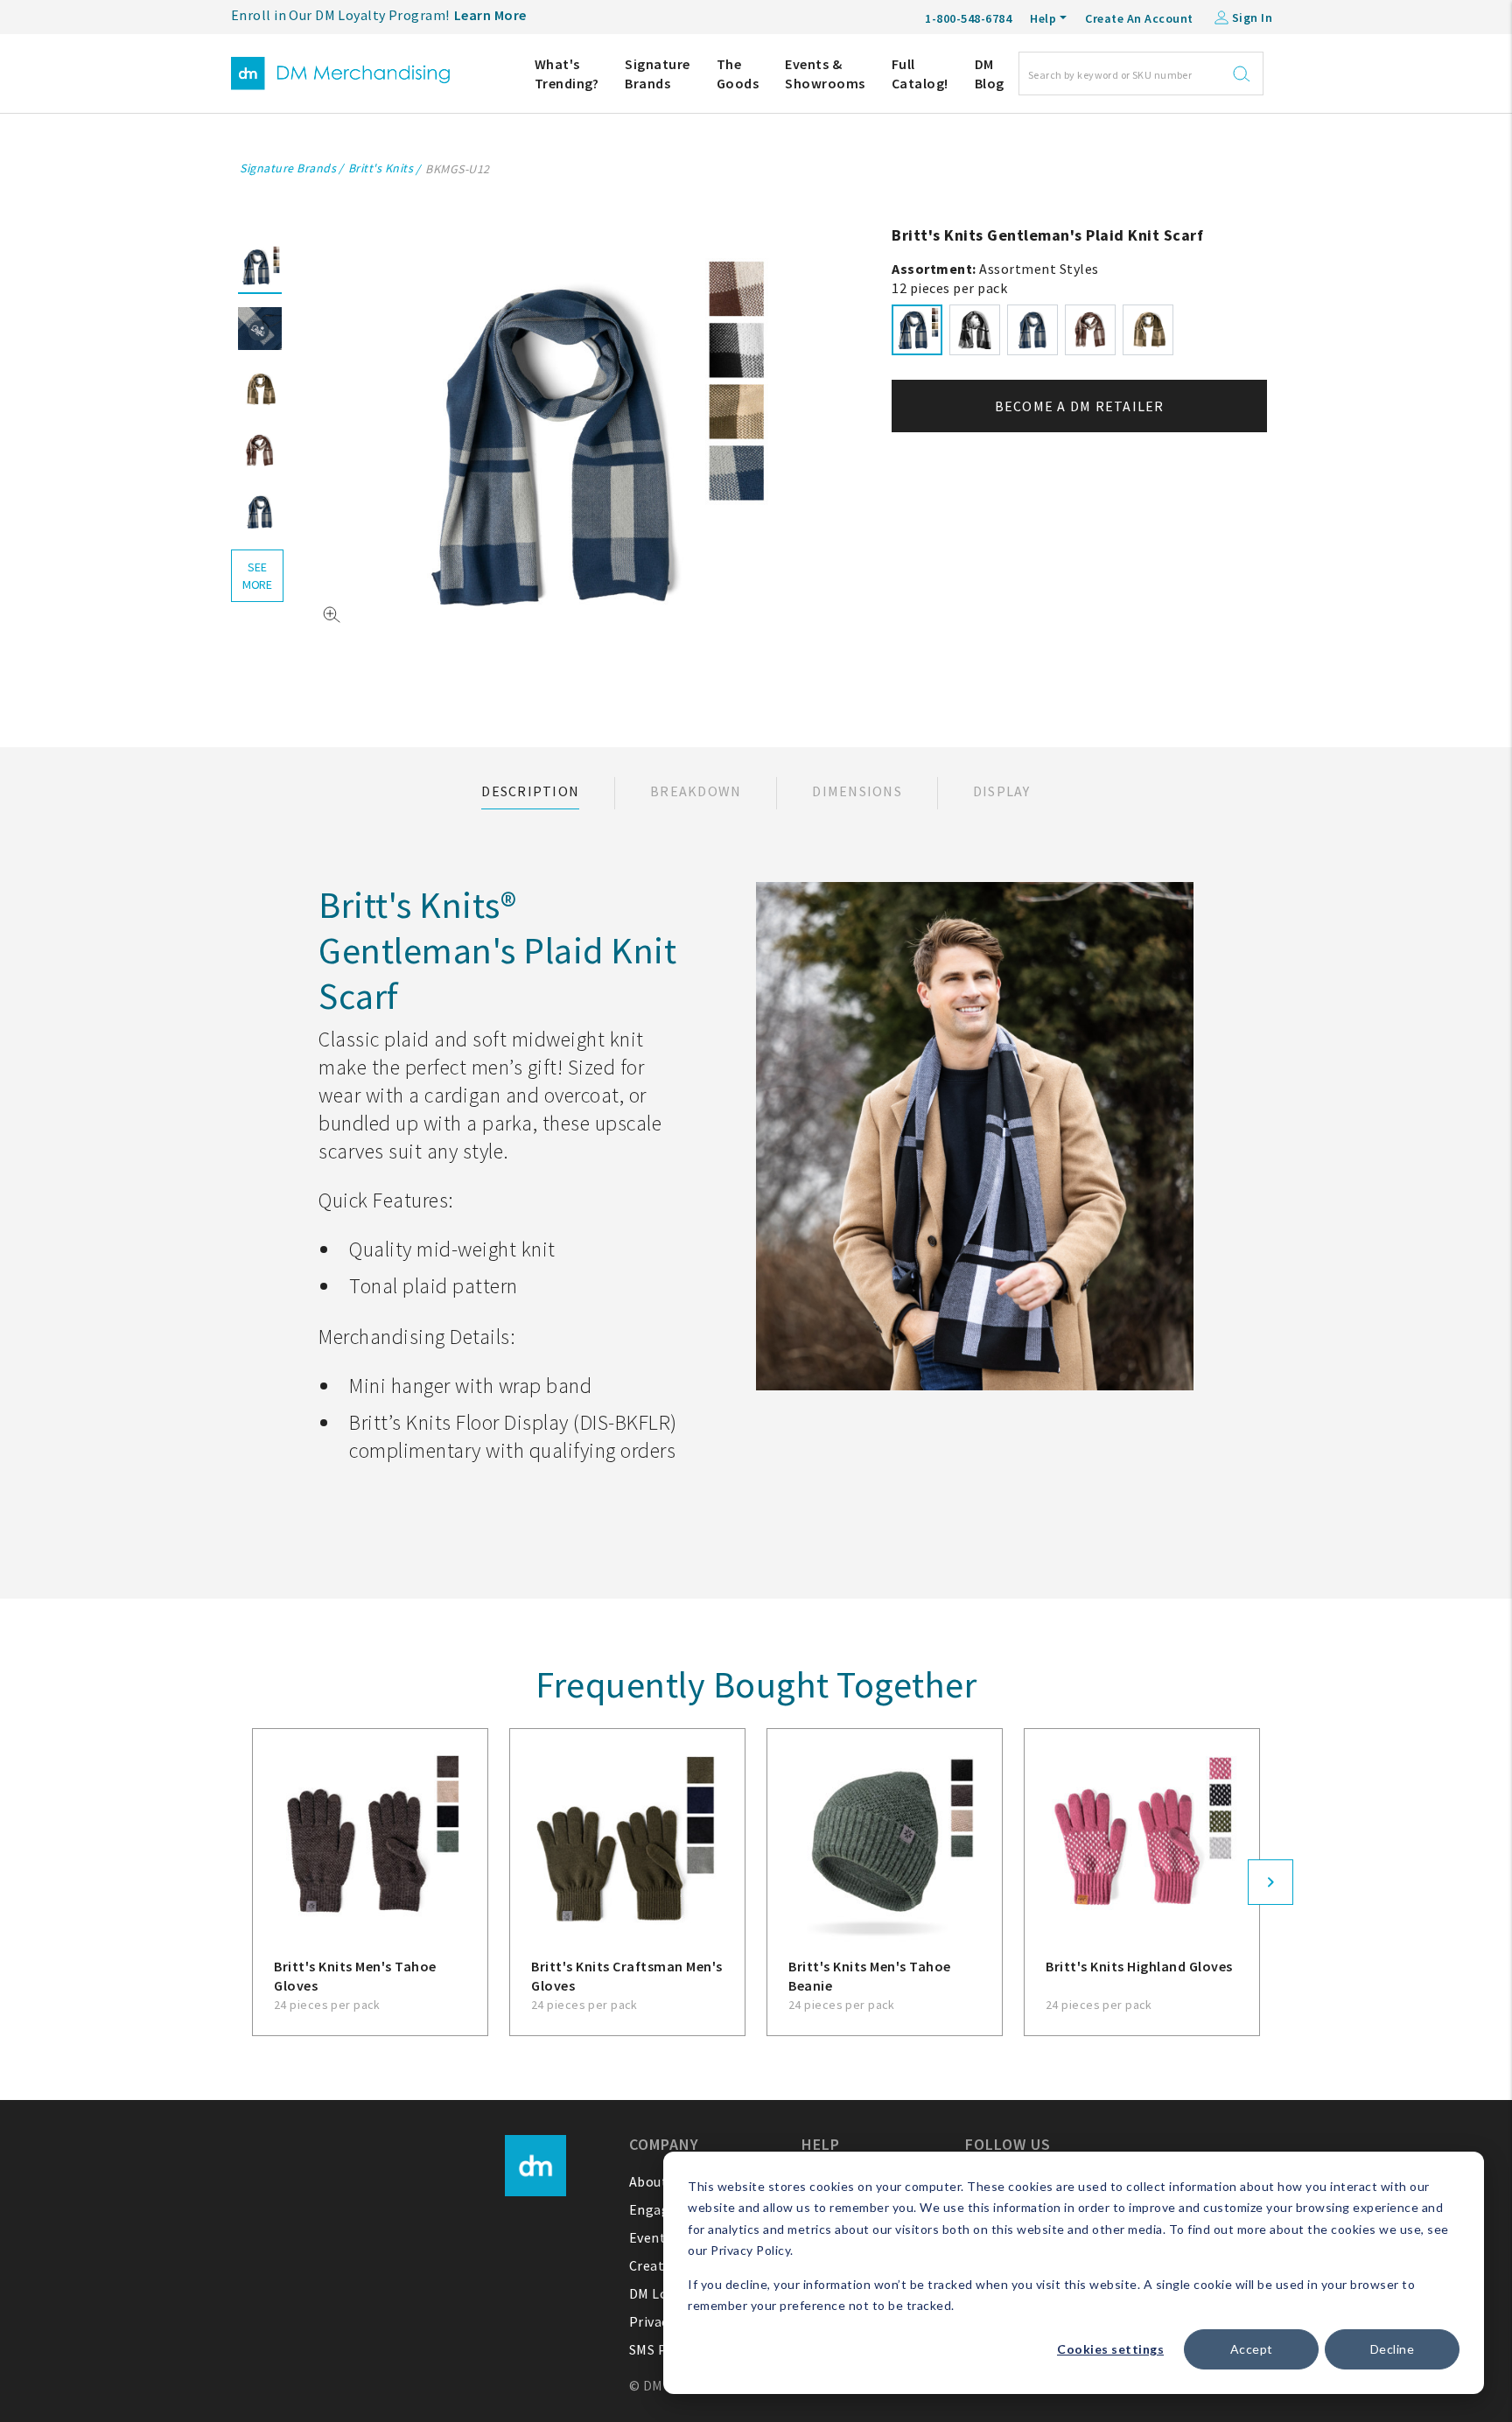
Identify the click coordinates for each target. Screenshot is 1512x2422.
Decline (1393, 2349)
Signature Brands (658, 73)
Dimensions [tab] (857, 791)
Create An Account (1139, 18)
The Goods (738, 73)
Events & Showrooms (825, 73)
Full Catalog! (920, 73)
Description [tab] (530, 791)
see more (257, 576)
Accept (1252, 2349)
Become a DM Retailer (1080, 406)
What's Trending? (567, 73)
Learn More (490, 15)
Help (1043, 18)
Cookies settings (1110, 2349)
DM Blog (990, 73)
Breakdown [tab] (696, 791)
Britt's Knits (381, 168)
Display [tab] (1002, 791)
